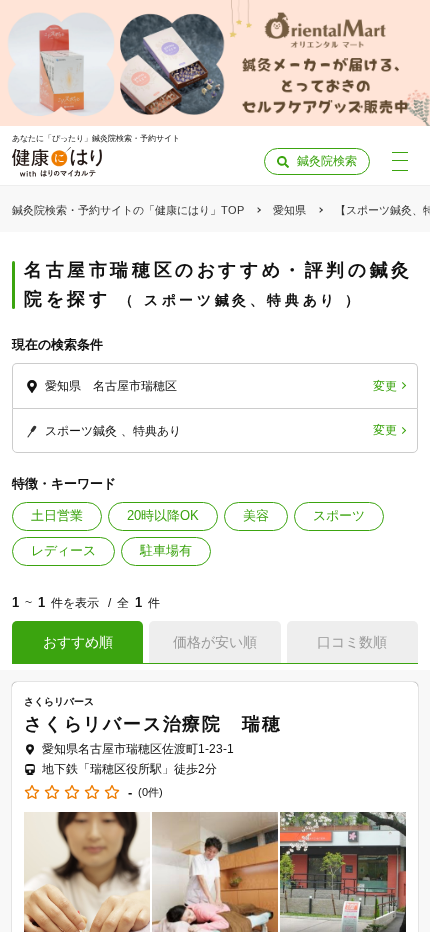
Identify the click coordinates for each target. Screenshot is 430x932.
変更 (385, 386)
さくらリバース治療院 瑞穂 (152, 724)
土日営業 (57, 515)
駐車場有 (166, 550)
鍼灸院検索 (327, 161)
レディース (63, 550)
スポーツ (339, 515)
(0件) (150, 792)
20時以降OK (163, 515)
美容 (256, 515)
